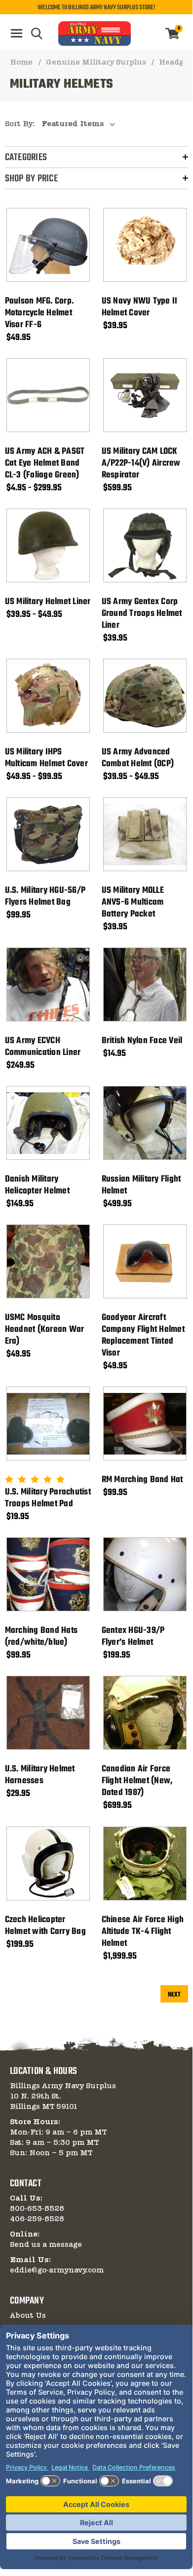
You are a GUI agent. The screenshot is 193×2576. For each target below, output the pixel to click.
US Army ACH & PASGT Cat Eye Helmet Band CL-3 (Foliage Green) (45, 464)
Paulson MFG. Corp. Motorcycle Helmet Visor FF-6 (39, 313)
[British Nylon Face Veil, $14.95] (145, 984)
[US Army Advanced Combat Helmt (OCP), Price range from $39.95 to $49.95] (145, 696)
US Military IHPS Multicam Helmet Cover (46, 758)
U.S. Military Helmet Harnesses (40, 1775)
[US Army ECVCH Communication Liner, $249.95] (48, 984)
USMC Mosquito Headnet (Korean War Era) (45, 1330)
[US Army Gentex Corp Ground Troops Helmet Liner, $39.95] (145, 545)
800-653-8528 (37, 2209)
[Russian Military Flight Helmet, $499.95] (145, 1123)
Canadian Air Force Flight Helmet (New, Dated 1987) (137, 1781)
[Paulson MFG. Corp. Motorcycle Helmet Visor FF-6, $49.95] (48, 245)
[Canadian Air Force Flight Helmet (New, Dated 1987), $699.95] (145, 1713)
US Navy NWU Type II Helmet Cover (140, 307)
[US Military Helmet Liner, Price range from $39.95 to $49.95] (48, 545)
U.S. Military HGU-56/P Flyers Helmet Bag (45, 897)
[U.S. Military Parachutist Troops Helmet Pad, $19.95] (48, 1424)
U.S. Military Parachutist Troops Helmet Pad (48, 1498)
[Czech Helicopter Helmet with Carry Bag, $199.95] (48, 1864)
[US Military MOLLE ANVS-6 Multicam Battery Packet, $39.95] (145, 834)
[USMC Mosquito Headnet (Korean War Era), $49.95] (48, 1261)
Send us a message (46, 2245)
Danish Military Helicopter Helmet (37, 1186)
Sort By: (20, 124)
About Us (28, 2316)
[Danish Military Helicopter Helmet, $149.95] (48, 1123)
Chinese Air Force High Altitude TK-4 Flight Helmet (143, 1932)
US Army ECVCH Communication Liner (43, 1047)
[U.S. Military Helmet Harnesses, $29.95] (48, 1713)
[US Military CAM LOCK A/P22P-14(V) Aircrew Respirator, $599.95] (145, 395)
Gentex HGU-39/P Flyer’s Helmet (133, 1637)
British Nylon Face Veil (142, 1041)
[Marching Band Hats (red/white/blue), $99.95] (48, 1574)
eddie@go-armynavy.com (57, 2271)
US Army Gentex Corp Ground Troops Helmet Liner (142, 614)
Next (174, 1995)
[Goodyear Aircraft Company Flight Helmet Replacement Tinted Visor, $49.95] (145, 1261)
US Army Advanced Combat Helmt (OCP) (138, 758)
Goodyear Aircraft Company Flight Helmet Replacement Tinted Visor (143, 1336)
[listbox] (81, 124)
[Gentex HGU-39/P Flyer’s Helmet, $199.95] (145, 1574)
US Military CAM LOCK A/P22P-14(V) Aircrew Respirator (141, 464)
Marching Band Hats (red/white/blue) (41, 1637)
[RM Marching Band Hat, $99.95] (145, 1424)
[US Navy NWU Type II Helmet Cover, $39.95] (145, 245)
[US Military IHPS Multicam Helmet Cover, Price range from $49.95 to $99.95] (48, 696)
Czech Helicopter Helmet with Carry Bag (45, 1926)
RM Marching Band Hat (142, 1480)
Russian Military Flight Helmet (141, 1186)
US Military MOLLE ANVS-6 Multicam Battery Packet (133, 903)
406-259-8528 (37, 2219)
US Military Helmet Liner (48, 602)
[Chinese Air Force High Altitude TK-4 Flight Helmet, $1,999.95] (145, 1864)
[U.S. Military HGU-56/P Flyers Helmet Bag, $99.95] (48, 834)
